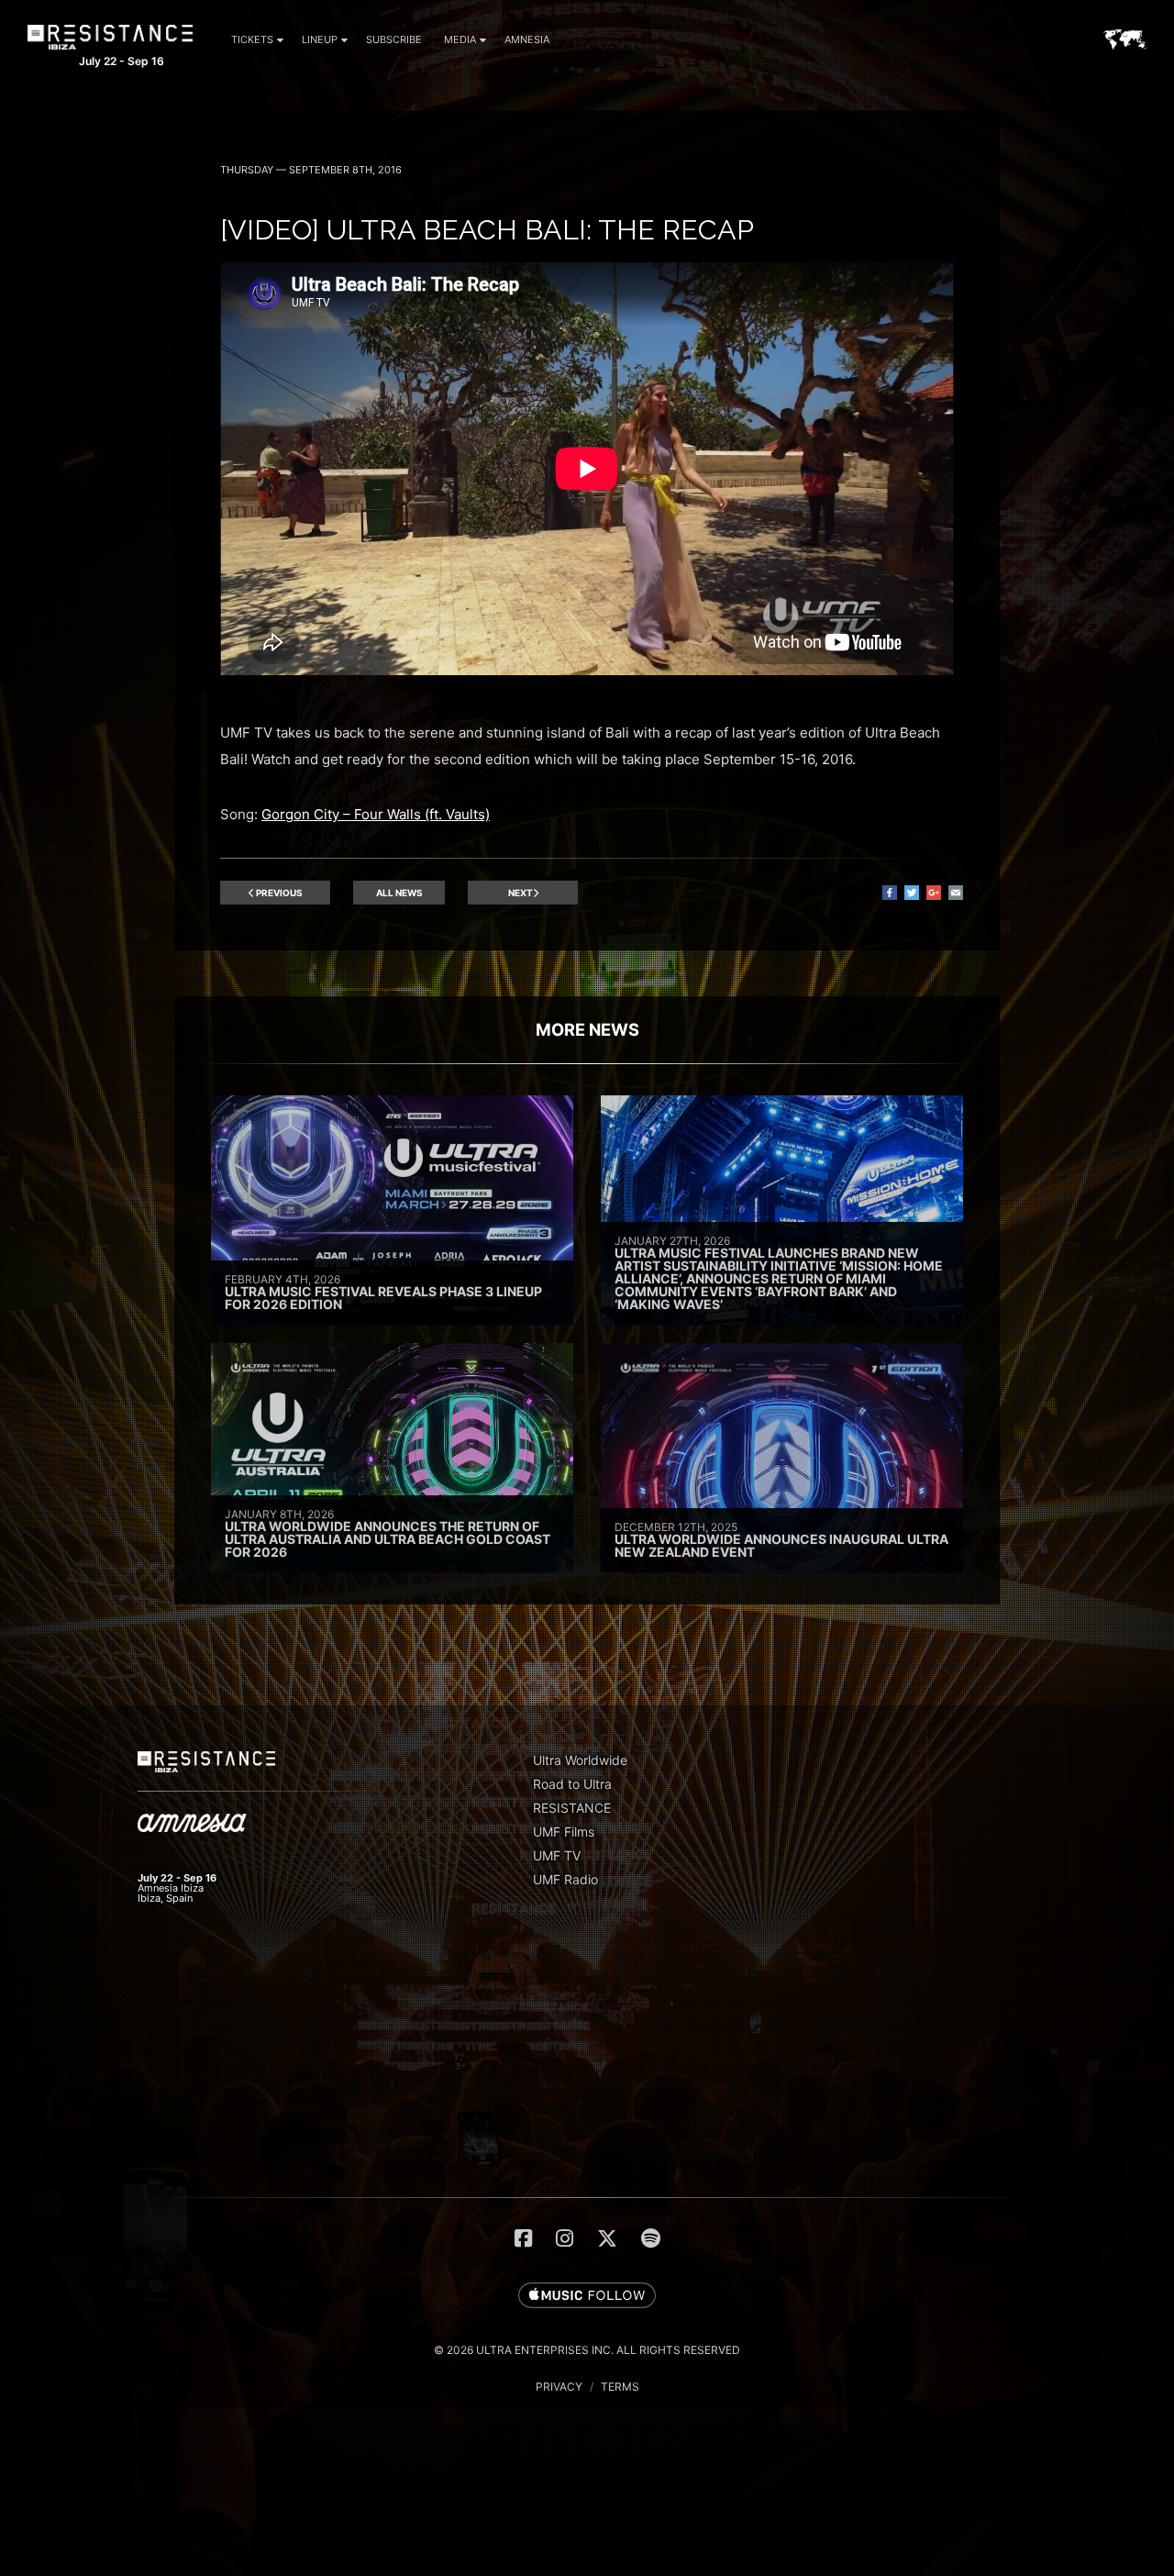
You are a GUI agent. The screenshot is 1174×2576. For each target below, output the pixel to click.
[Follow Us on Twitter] (607, 2238)
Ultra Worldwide (580, 1760)
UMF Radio (565, 1879)
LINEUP (320, 39)
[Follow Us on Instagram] (565, 2238)
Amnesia (527, 39)
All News (399, 893)
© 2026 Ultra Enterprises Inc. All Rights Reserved (587, 2350)
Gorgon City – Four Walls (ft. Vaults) (376, 814)
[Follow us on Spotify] (651, 2238)
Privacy (559, 2387)
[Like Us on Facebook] (523, 2238)
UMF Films (564, 1832)
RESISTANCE (572, 1808)
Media (460, 39)
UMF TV (557, 1855)
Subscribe (394, 39)
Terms (620, 2387)
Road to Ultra (572, 1784)
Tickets (252, 39)
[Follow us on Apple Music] (587, 2296)
